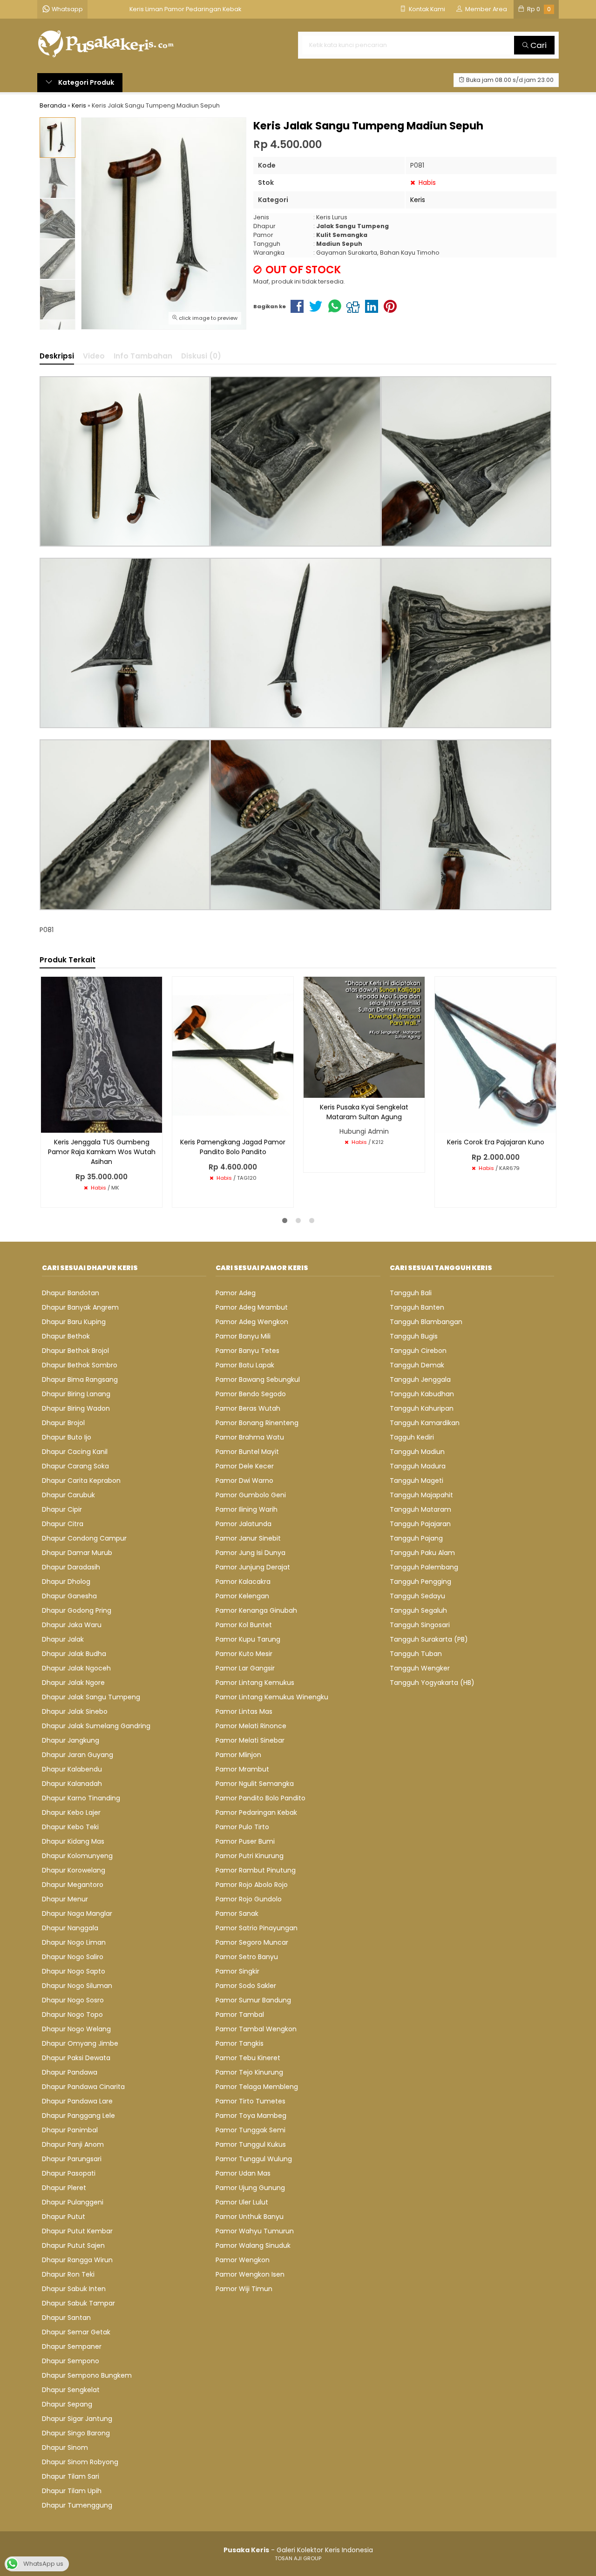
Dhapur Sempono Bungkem (87, 2375)
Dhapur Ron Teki (68, 2274)
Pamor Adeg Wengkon (252, 1322)
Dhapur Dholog (66, 1582)
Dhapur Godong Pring (77, 1610)
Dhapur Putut (64, 2217)
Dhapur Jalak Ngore (73, 1683)
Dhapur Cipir (62, 1509)
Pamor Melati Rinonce (251, 1726)
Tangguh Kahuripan (422, 1408)
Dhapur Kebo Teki (70, 1827)
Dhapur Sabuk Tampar (78, 2303)
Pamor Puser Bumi (245, 1841)
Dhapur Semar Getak (76, 2332)
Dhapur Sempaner (72, 2346)
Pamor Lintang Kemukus (255, 1683)
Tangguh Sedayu (417, 1596)
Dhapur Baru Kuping (74, 1322)
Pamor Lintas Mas (244, 1711)
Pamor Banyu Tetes (247, 1351)
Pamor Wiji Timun (244, 2289)
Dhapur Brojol (63, 1423)
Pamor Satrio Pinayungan (257, 1928)
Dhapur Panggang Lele (78, 2116)
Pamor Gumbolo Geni (251, 1495)
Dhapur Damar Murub (77, 1553)
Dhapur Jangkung (71, 1740)
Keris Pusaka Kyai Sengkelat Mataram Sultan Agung (364, 1112)
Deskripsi (57, 356)
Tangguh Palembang (424, 1567)
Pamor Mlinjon (238, 1755)
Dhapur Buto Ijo (67, 1437)
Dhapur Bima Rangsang (80, 1379)
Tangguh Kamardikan (425, 1423)
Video (94, 356)
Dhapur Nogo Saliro (73, 1957)
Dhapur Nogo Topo (72, 2015)
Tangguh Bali (411, 1293)
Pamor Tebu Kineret (248, 2058)
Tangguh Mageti (417, 1481)
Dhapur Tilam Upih (72, 2491)
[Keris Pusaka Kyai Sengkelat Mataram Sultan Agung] (364, 1037)
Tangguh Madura (418, 1466)
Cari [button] (538, 45)
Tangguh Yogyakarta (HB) (432, 1683)
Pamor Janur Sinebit (248, 1538)
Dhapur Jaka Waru (72, 1625)
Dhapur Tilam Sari (71, 2476)
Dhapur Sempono (71, 2361)
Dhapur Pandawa (70, 2072)
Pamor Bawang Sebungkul (258, 1379)
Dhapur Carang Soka (75, 1466)
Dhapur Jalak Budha (74, 1654)
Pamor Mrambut (242, 1769)
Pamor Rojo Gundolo (249, 1899)
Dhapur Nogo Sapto (74, 1971)
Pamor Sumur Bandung (253, 2000)
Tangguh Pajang (416, 1538)
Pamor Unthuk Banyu (250, 2217)
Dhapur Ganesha (69, 1596)
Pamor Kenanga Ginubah (256, 1610)
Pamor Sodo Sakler (246, 1986)
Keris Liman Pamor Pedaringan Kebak (185, 9)
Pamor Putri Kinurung (250, 1856)
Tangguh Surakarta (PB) (429, 1639)
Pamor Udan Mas (243, 2173)
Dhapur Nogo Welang (76, 2029)
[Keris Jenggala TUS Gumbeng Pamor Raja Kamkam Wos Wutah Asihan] (102, 1054)
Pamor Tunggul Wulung (254, 2159)
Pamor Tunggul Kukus (251, 2144)
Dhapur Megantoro (73, 1885)
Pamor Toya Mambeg (251, 2116)
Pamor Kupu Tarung (248, 1639)
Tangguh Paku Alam (422, 1553)
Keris (418, 200)
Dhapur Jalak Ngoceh (76, 1668)
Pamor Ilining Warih (247, 1509)
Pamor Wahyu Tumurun (255, 2231)
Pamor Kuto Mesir (244, 1654)
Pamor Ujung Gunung (250, 2188)
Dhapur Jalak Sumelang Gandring (96, 1726)
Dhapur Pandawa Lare (77, 2101)
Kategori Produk (85, 82)
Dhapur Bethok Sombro (80, 1365)
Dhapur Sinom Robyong (80, 2462)
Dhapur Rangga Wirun (77, 2260)
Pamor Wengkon (243, 2260)
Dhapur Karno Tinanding (81, 1798)
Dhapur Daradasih (71, 1567)
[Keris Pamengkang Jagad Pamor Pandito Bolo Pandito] (233, 1054)
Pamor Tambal (240, 2015)
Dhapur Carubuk (68, 1495)
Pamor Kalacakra (243, 1582)
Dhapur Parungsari (72, 2159)
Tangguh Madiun (417, 1452)
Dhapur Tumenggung (77, 2505)
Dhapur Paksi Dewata (76, 2058)
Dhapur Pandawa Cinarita (83, 2087)
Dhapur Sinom (65, 2448)
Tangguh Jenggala (420, 1379)
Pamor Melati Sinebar (250, 1740)
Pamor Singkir (237, 1971)
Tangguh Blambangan (426, 1322)
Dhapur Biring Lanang (76, 1394)
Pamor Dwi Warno (244, 1481)
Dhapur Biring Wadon (76, 1408)
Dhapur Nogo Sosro (73, 2000)
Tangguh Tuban (416, 1654)
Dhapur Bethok (66, 1336)
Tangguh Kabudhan (422, 1394)
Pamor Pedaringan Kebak (256, 1812)
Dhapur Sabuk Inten (74, 2289)
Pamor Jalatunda (244, 1524)
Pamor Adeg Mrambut (252, 1307)
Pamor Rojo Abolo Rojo (252, 1885)
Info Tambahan (143, 356)
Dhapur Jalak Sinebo (75, 1711)
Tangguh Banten (417, 1307)
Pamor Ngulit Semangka (255, 1784)
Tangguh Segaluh (418, 1610)
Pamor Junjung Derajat (253, 1567)
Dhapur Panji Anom (73, 2144)
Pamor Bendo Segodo (251, 1394)
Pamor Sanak (237, 1913)
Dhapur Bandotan (71, 1293)
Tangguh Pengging (420, 1582)
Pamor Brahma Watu (250, 1437)
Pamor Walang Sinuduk (253, 2245)
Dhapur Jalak (63, 1639)
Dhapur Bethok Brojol (75, 1351)
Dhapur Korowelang (74, 1870)
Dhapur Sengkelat (71, 2390)
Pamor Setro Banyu (247, 1957)
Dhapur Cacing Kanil (75, 1452)
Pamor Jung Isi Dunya (251, 1553)
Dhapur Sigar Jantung (77, 2419)
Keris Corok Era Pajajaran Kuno (496, 1142)
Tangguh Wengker (420, 1668)
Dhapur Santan (66, 2318)
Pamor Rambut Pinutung (256, 1870)
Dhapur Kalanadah (72, 1784)
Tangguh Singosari (420, 1625)
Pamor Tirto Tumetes (251, 2101)
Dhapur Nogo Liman (74, 1942)
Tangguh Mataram (420, 1509)
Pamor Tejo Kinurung (249, 2072)
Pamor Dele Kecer (245, 1466)
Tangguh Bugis (414, 1336)
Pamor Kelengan (242, 1596)
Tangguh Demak (417, 1365)
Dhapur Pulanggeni (73, 2202)
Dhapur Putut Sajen (73, 2245)
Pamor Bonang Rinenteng (257, 1423)
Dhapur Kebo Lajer (71, 1812)
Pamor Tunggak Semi (251, 2130)
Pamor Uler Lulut (242, 2202)
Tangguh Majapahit (421, 1495)
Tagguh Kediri (412, 1437)
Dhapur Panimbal (70, 2130)
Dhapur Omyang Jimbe (80, 2043)
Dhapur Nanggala (70, 1928)
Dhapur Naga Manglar (77, 1913)
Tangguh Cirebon (418, 1351)
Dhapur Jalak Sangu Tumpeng (91, 1697)
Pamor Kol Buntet (244, 1625)
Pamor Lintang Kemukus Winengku (272, 1697)
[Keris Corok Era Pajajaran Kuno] (495, 1054)
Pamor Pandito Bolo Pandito (261, 1798)
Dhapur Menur (65, 1899)
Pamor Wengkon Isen (250, 2274)
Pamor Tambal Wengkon (256, 2029)
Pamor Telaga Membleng (257, 2087)
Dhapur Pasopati (69, 2173)
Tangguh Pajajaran (420, 1524)
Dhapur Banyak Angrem (80, 1307)
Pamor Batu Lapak (245, 1365)
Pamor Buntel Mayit (247, 1452)
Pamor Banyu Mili (243, 1336)
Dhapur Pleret (64, 2188)
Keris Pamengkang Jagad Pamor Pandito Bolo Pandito (233, 1147)
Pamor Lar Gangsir (245, 1668)
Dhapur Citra (63, 1524)
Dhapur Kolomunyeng (77, 1856)
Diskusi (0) (201, 356)
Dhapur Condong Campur (84, 1538)
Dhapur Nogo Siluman (77, 1986)
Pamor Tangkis (240, 2043)
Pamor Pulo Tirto (242, 1827)
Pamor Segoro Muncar (252, 1942)
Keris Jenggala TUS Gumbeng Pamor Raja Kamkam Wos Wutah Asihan (102, 1152)
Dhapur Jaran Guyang (78, 1755)
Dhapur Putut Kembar (77, 2231)
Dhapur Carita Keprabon (81, 1481)
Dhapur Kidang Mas (73, 1841)
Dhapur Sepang (67, 2404)
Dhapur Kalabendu (72, 1769)
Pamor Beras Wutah (248, 1408)
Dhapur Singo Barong (76, 2433)
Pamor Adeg (236, 1293)
